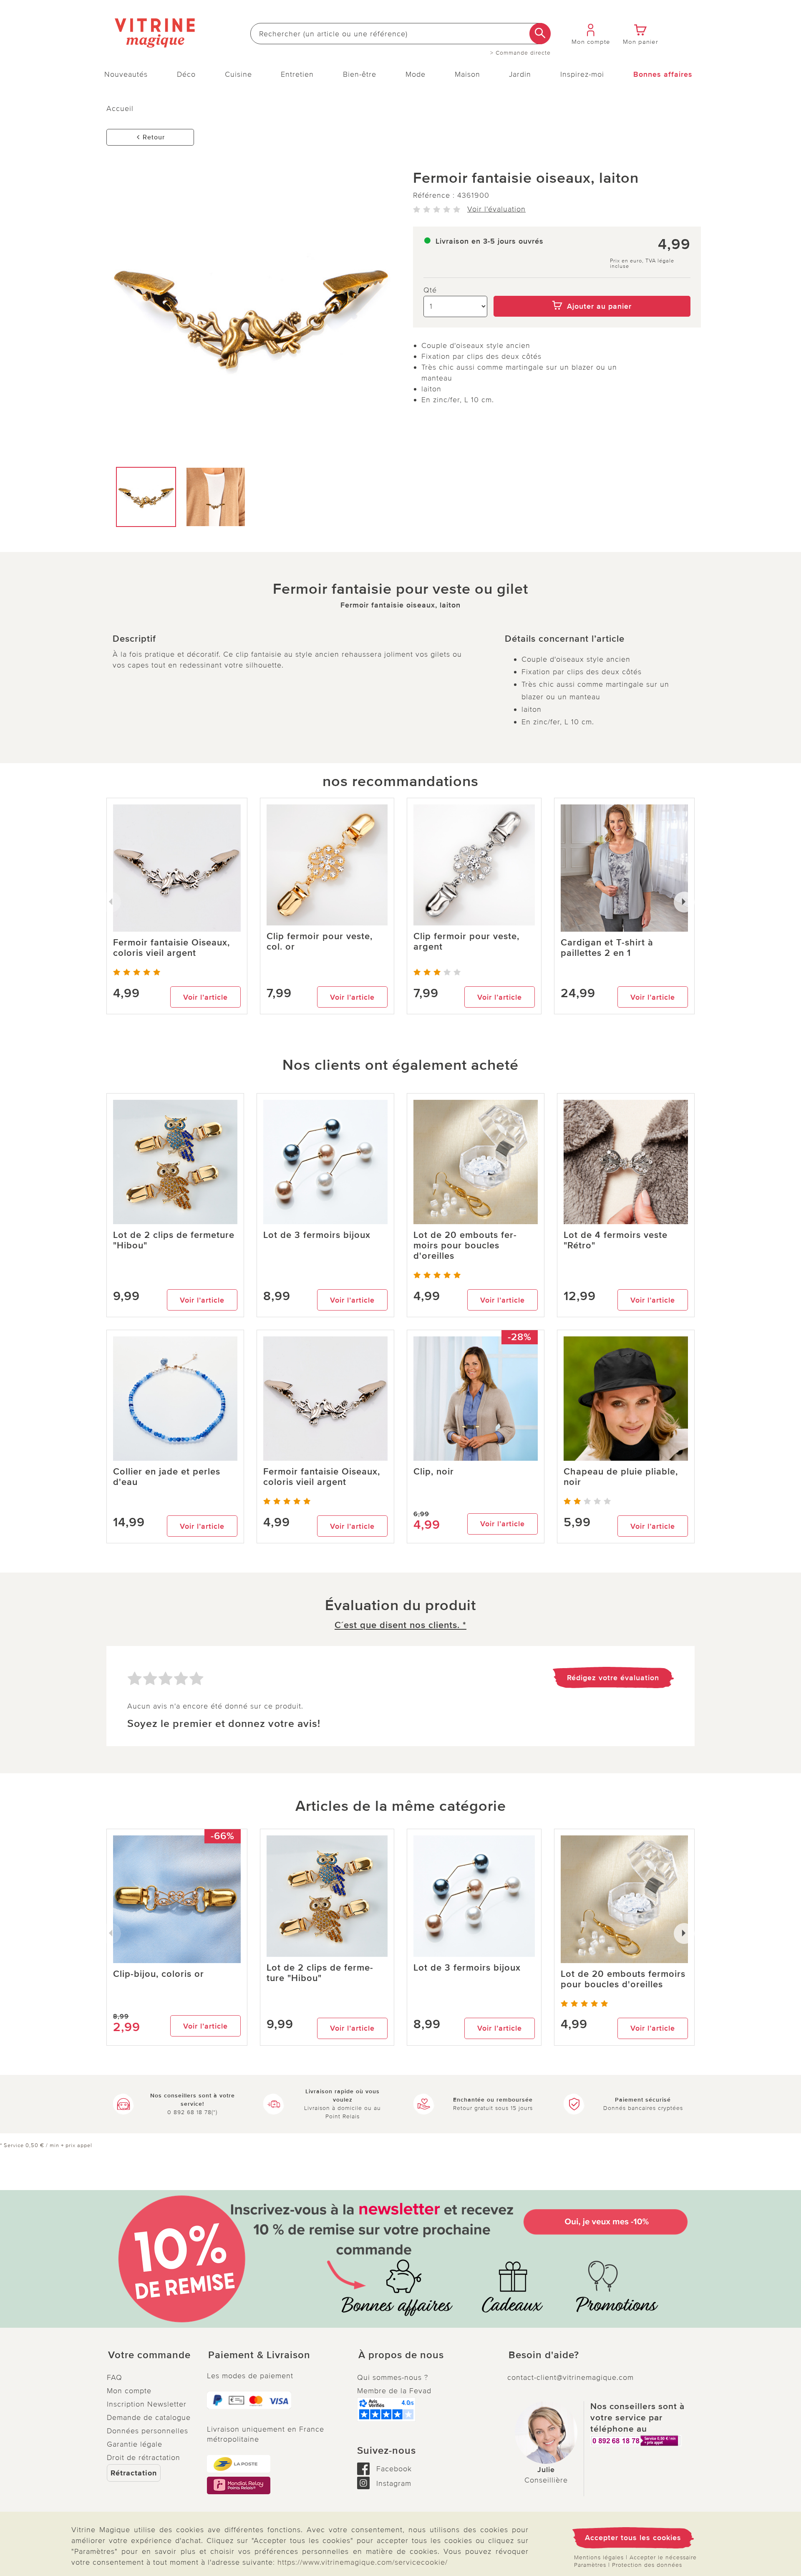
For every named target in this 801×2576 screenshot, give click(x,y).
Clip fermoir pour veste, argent (466, 942)
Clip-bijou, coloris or (159, 1974)
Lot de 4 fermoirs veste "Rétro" (616, 1240)
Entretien (297, 74)
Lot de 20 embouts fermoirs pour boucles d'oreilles (465, 1246)
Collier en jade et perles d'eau (167, 1477)
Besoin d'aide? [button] (544, 2355)
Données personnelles (147, 2431)
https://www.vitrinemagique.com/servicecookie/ (363, 2562)
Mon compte (129, 2391)
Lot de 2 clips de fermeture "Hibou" (174, 1240)
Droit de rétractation (144, 2458)
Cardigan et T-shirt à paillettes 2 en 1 (607, 948)
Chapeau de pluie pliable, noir (621, 1477)
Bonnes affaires (663, 74)
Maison (467, 74)
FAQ (115, 2377)
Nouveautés (126, 74)
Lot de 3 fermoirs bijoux (317, 1235)
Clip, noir (434, 1472)
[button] (150, 2355)
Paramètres (590, 2565)
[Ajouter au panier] (592, 290)
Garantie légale (135, 2444)
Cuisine (238, 74)
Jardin (520, 74)
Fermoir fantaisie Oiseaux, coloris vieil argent (171, 948)
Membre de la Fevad (394, 2391)
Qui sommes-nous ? (393, 2377)
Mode (416, 74)
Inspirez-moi (582, 74)
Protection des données (647, 2565)
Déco (186, 74)
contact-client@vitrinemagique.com (571, 2377)
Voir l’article (205, 997)
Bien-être (360, 74)
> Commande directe (520, 53)
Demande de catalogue (149, 2417)
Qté (430, 290)
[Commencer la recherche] (540, 34)
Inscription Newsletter (147, 2404)
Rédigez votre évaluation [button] (613, 1678)
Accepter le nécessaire (663, 2557)
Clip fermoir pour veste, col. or (320, 942)
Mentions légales (599, 2557)
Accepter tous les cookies (633, 2538)
